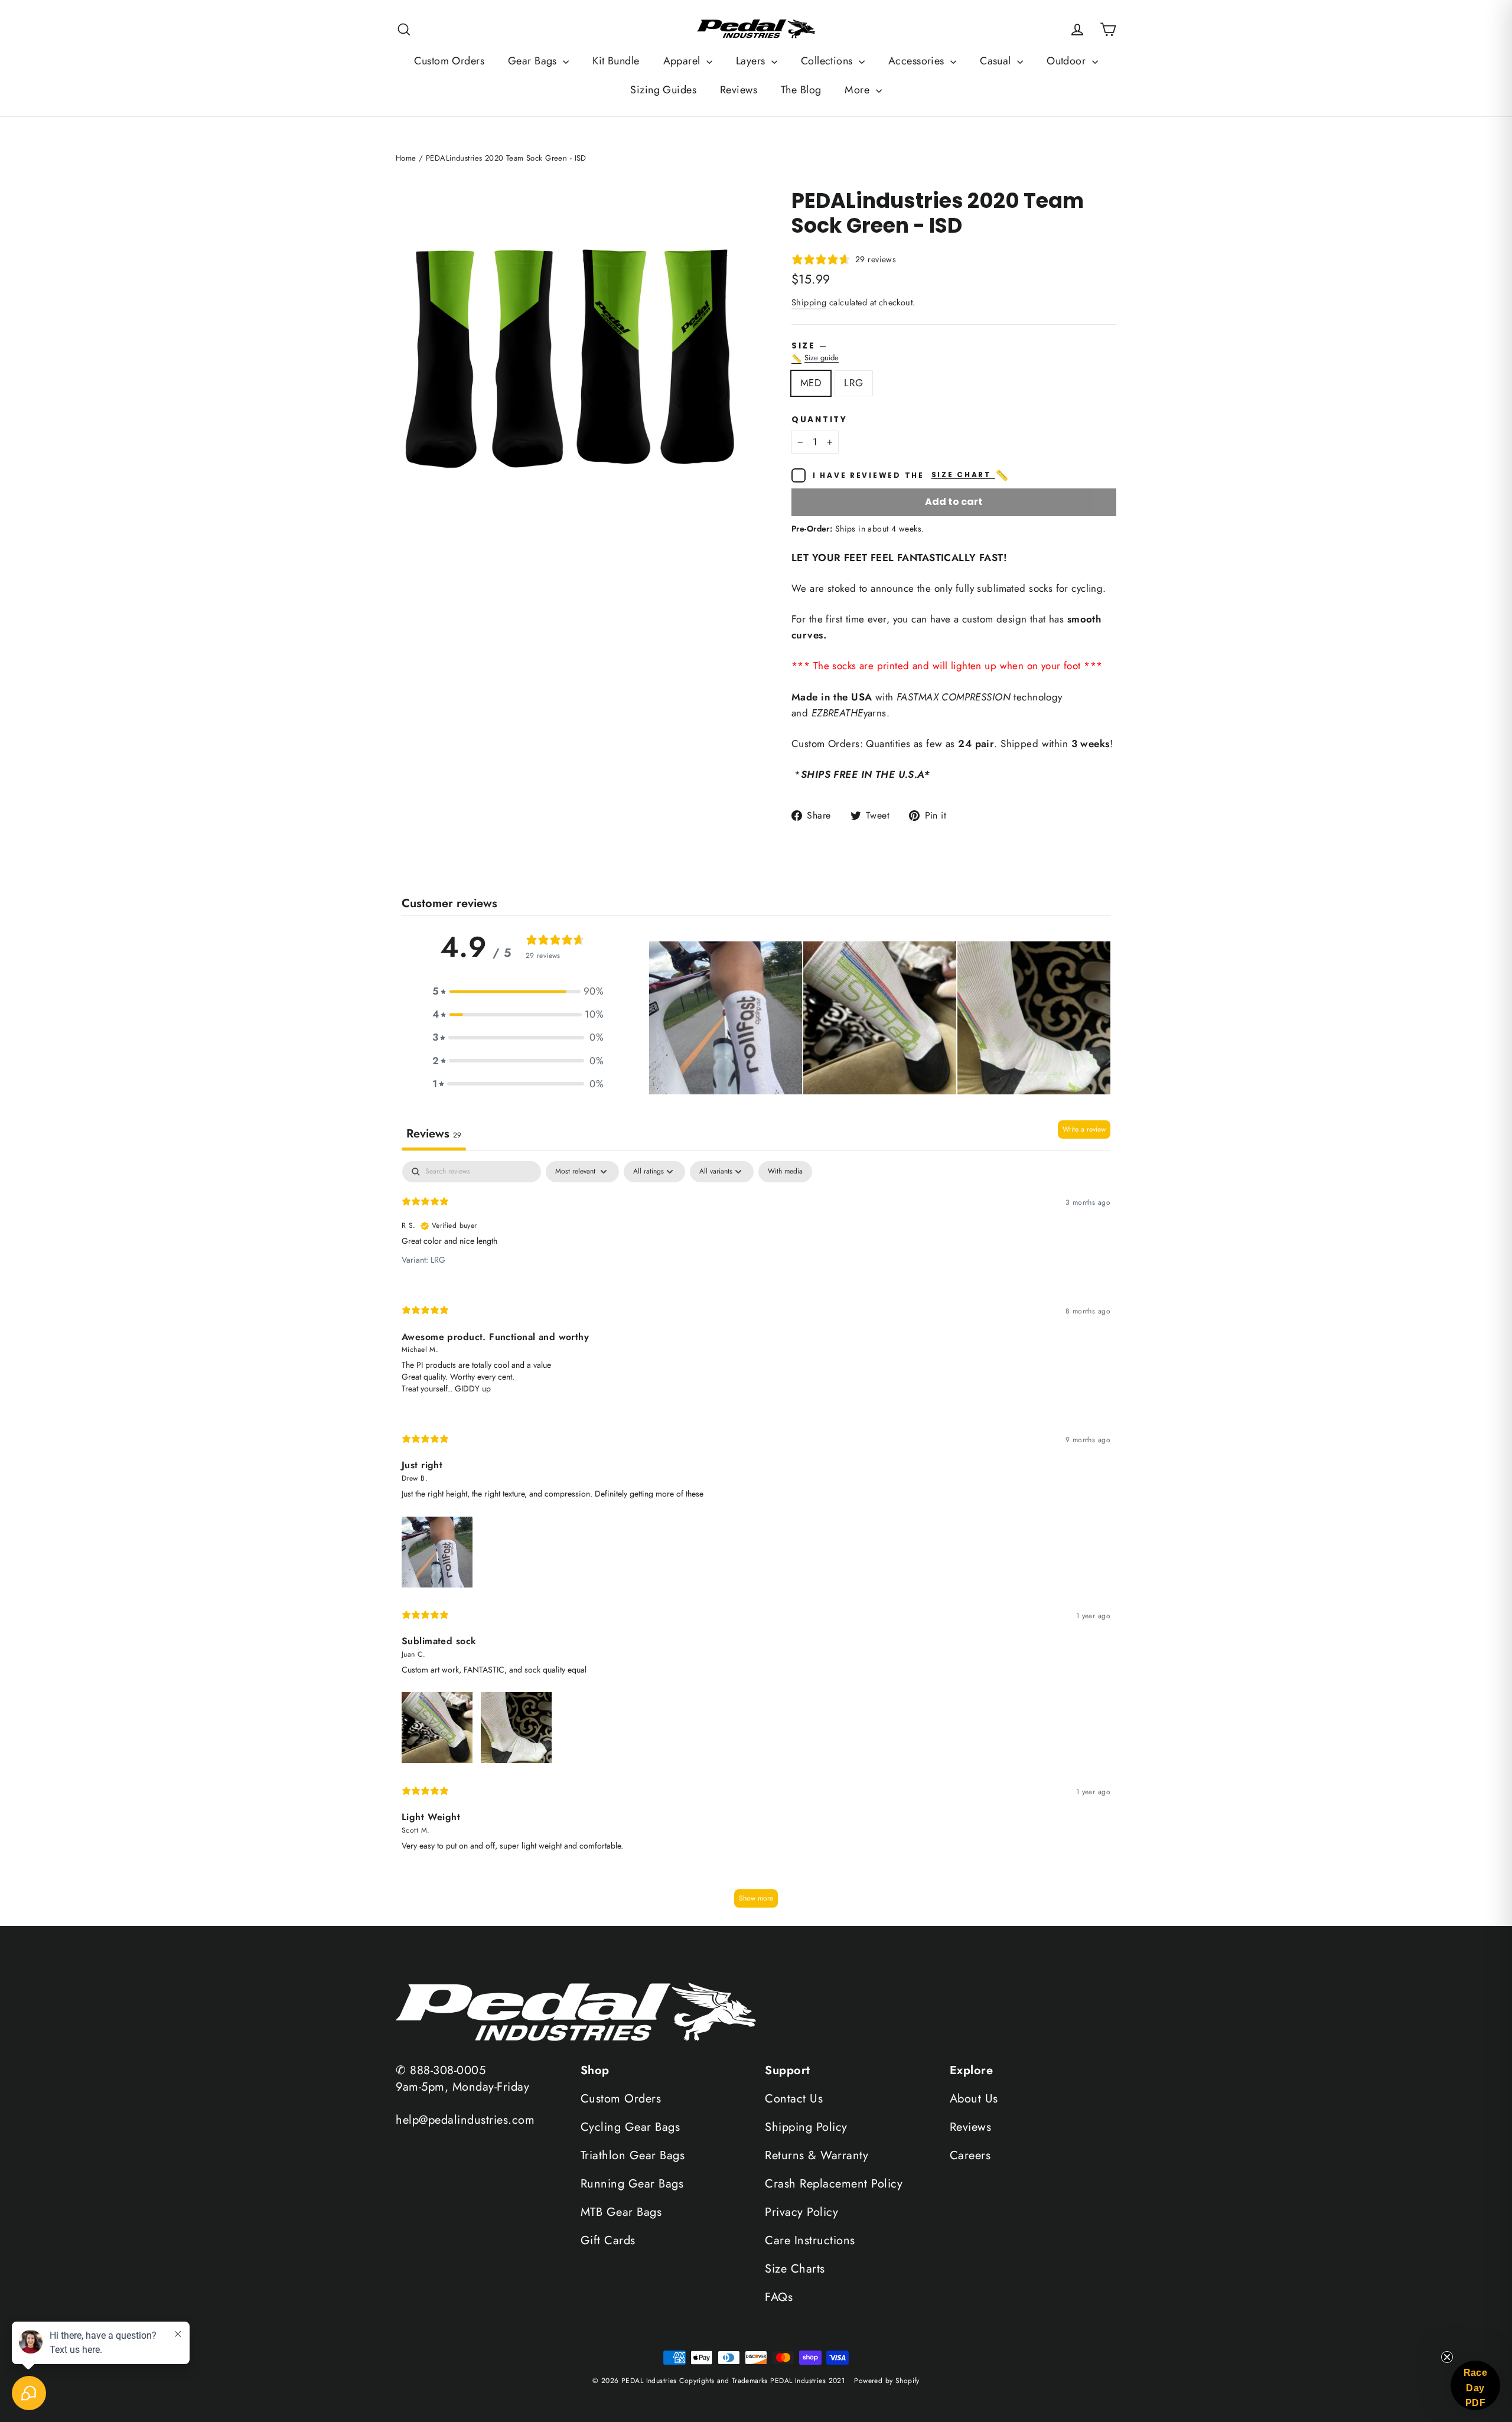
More (858, 90)
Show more (756, 1898)
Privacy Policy (801, 2212)
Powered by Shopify (887, 2381)
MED (811, 383)
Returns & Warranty (817, 2155)
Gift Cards (608, 2240)
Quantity (819, 420)
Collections (828, 61)
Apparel (683, 61)
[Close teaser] (1447, 2357)
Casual (997, 61)
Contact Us (794, 2099)
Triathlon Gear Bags (633, 2155)
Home (406, 158)
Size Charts (795, 2269)
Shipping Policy (806, 2127)
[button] (518, 991)
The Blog (801, 90)
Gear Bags (534, 61)
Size (954, 352)
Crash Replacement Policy (834, 2184)
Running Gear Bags (632, 2184)
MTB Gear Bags (621, 2212)
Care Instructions (810, 2240)
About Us (974, 2099)
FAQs (779, 2297)
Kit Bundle (616, 61)
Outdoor (1068, 61)
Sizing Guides (663, 90)
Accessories (918, 61)
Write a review (1084, 1129)
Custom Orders (449, 61)
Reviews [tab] (434, 1134)
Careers (970, 2155)
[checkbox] (785, 1172)
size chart (971, 475)
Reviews (739, 90)
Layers (752, 61)
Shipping (809, 302)
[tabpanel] (756, 1540)
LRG (853, 383)
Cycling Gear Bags (630, 2127)
